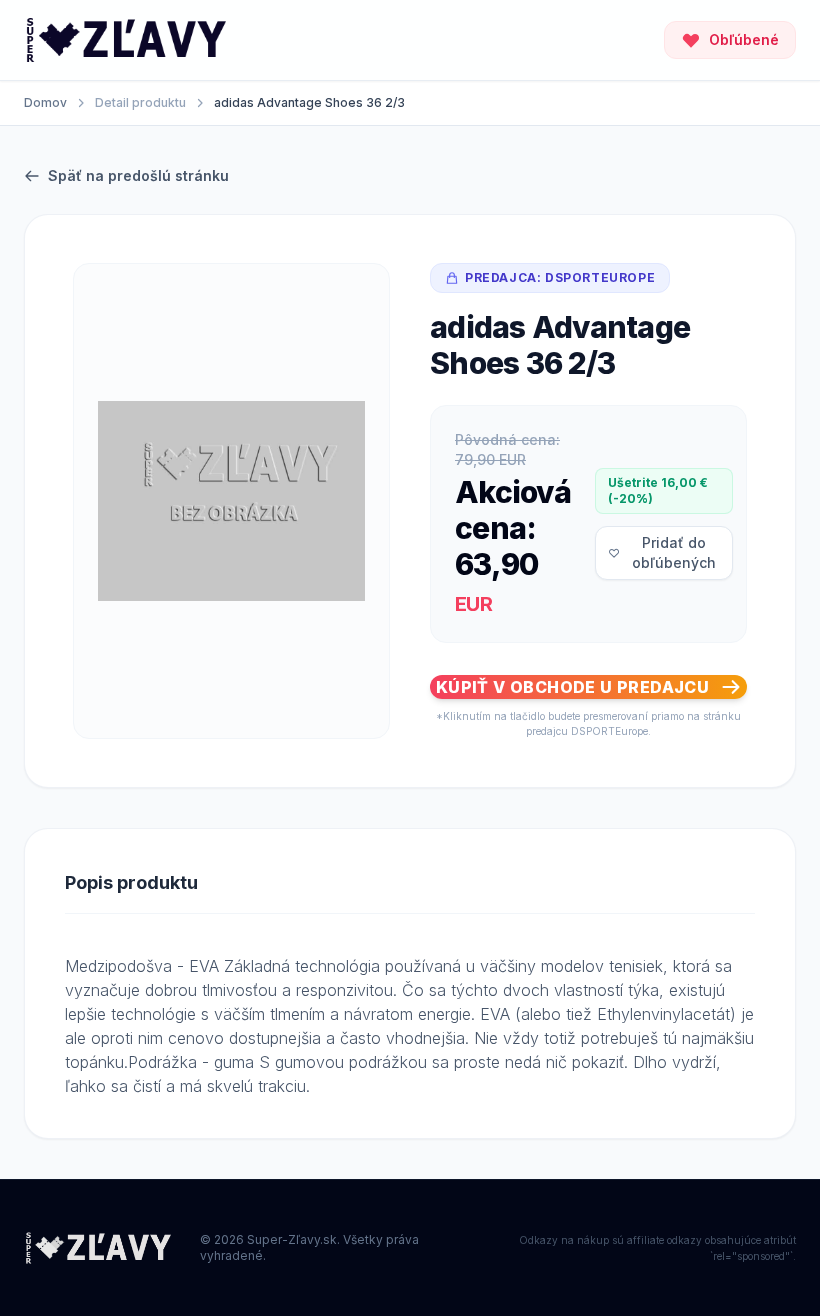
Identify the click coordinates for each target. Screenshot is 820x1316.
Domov (45, 102)
